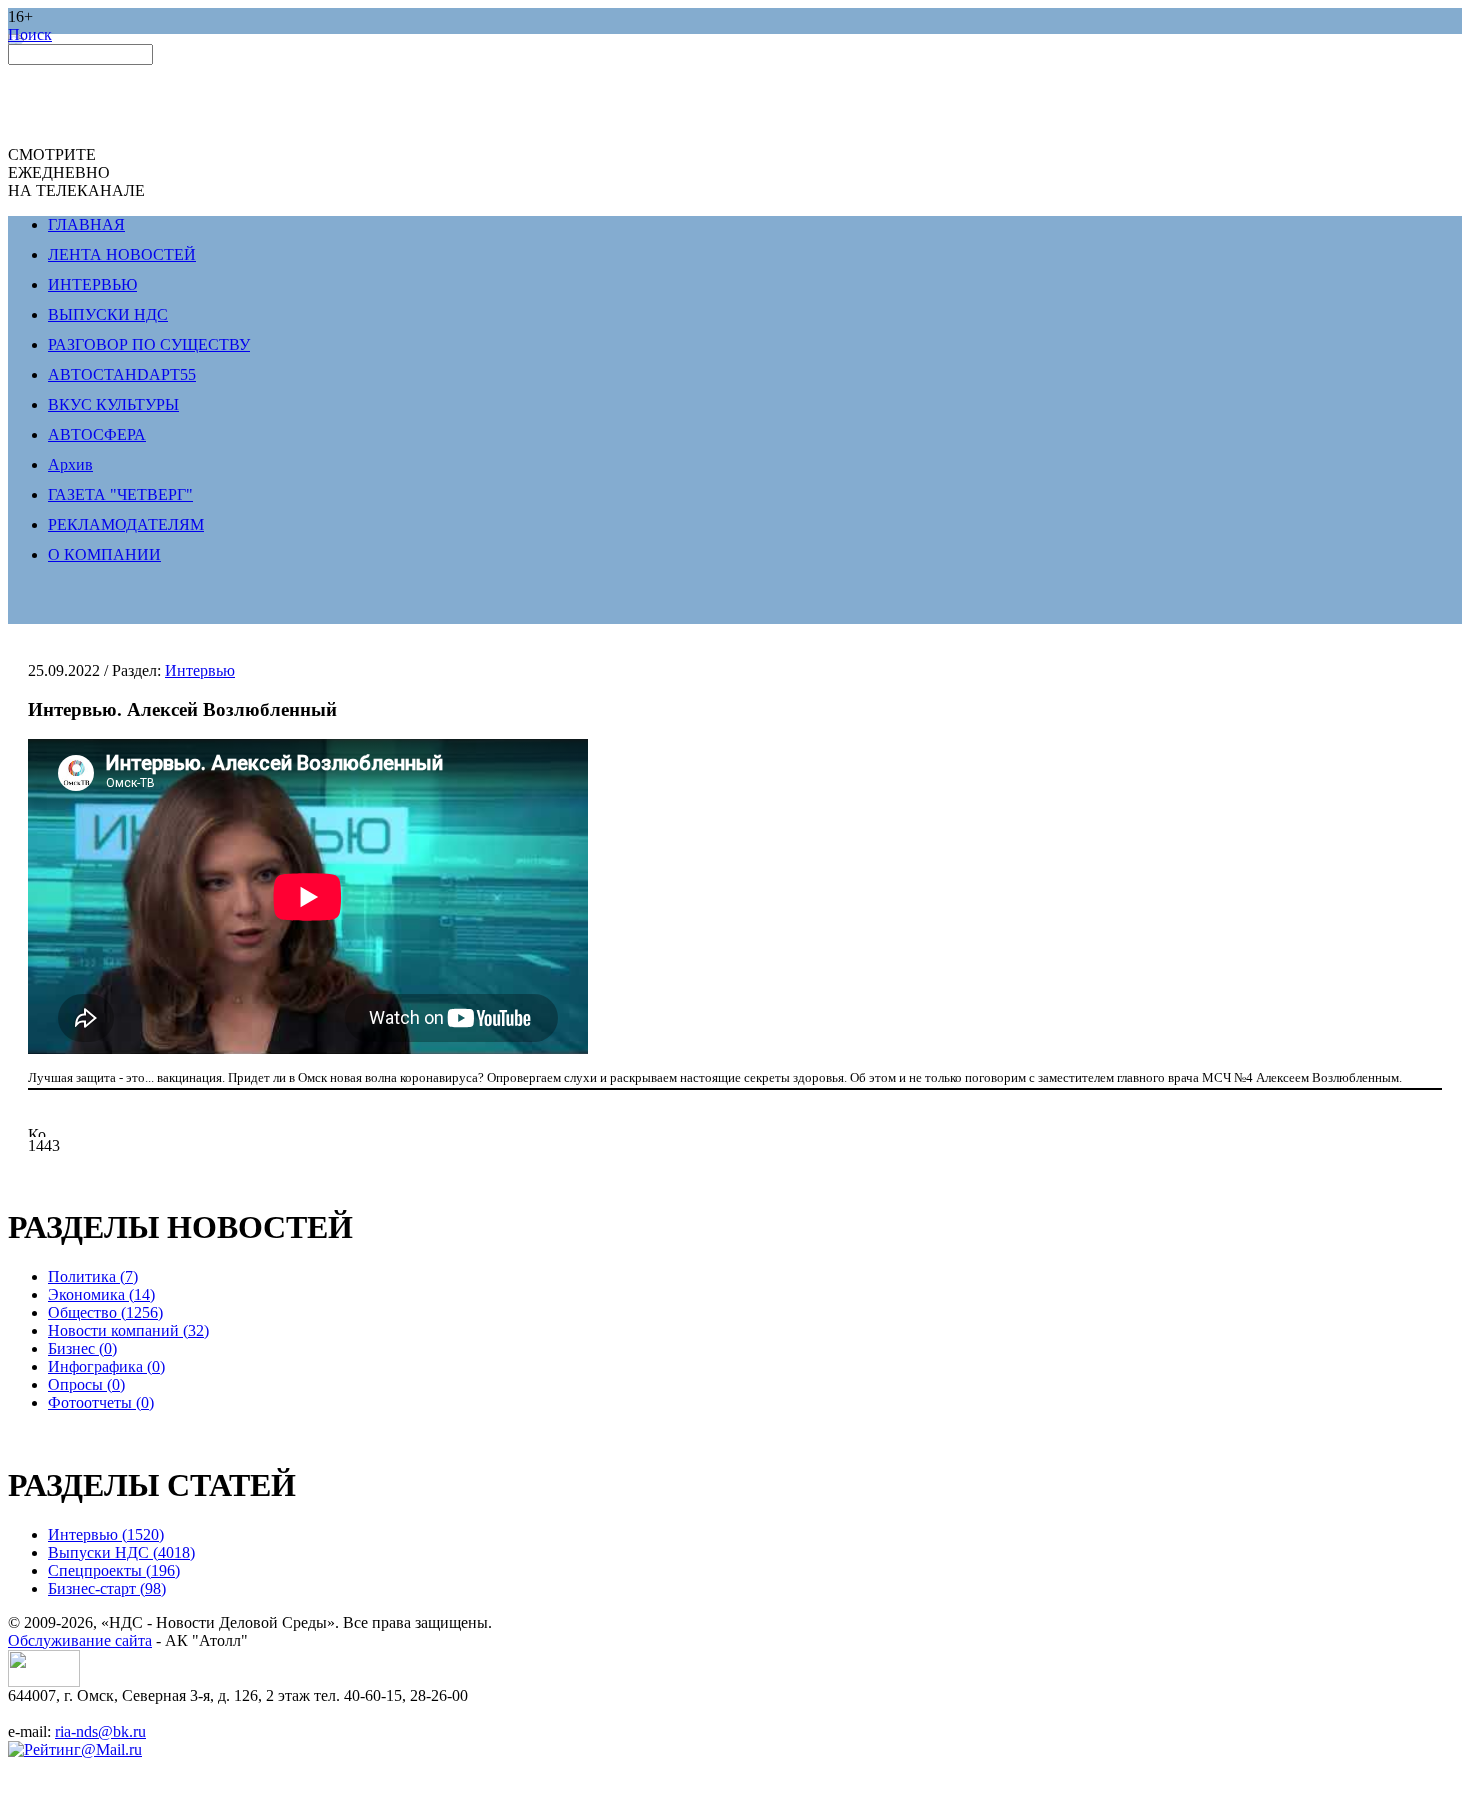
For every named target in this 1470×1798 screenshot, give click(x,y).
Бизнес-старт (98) (107, 1588)
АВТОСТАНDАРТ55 (122, 374)
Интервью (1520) (106, 1534)
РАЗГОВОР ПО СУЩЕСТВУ (149, 344)
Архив (70, 464)
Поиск (30, 34)
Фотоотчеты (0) (101, 1402)
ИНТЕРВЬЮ (92, 284)
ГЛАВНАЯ (86, 224)
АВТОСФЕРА (97, 434)
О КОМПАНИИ (104, 554)
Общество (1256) (105, 1312)
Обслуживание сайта (80, 1640)
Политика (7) (93, 1276)
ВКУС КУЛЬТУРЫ (113, 404)
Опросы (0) (86, 1384)
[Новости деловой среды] (44, 1681)
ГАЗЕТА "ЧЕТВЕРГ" (120, 494)
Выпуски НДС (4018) (121, 1552)
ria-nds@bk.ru (100, 1731)
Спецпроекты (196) (114, 1570)
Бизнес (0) (82, 1348)
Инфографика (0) (106, 1366)
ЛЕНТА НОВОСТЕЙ (122, 254)
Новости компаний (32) (128, 1330)
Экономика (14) (101, 1294)
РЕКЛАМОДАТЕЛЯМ (126, 524)
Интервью (200, 670)
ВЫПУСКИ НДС (108, 314)
